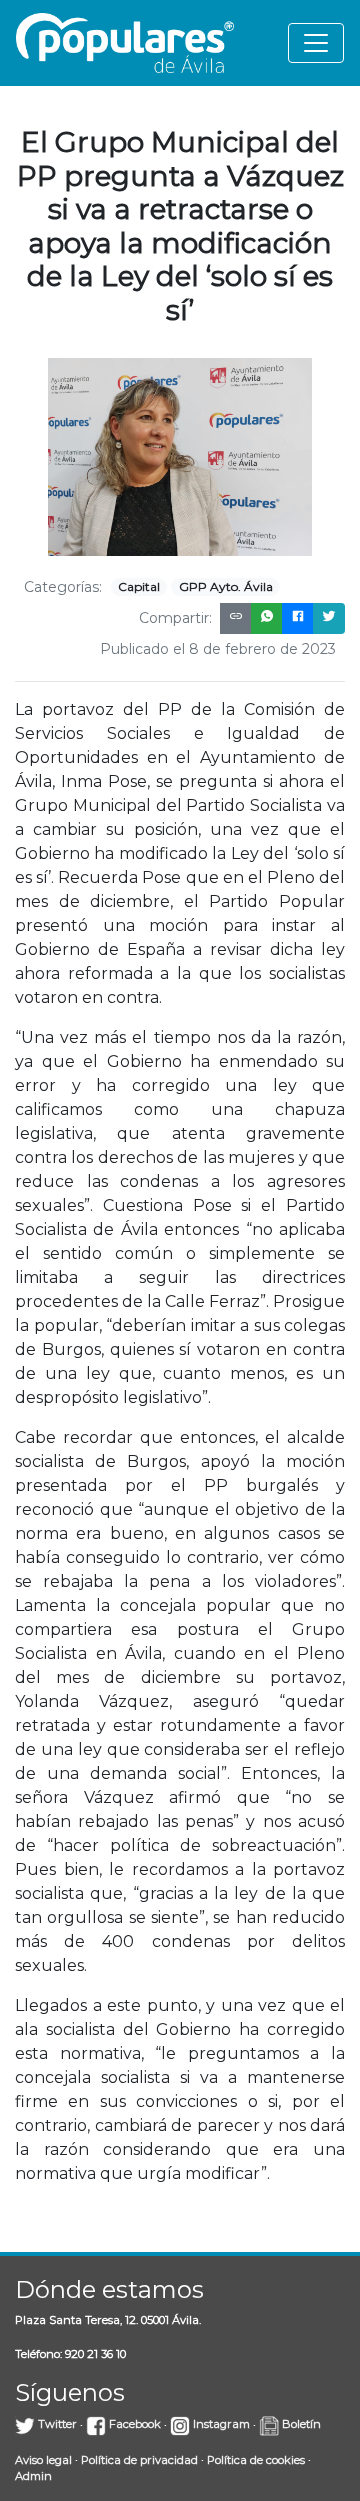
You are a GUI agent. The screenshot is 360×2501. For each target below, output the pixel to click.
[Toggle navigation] (316, 43)
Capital (139, 586)
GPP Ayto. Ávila (226, 586)
